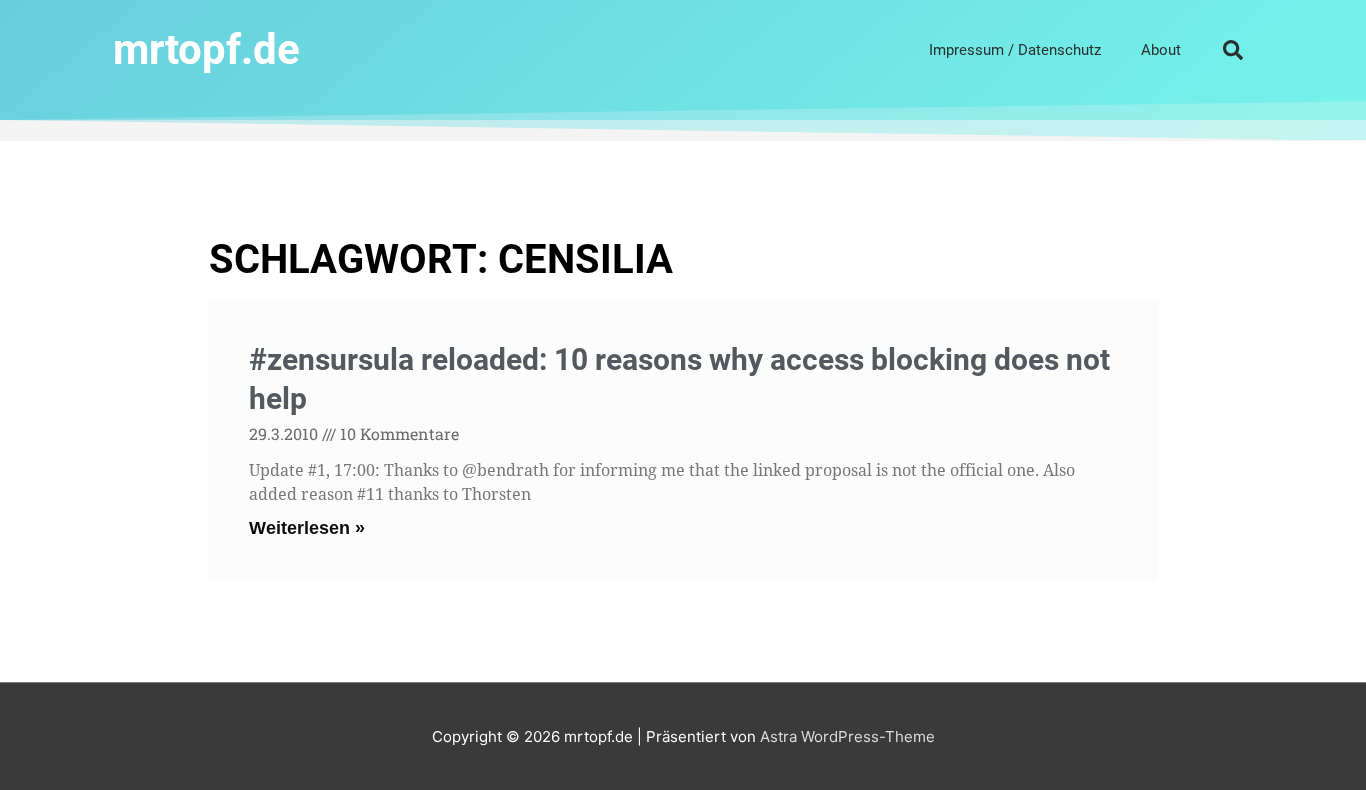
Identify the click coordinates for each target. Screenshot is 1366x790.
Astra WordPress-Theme (847, 736)
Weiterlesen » (307, 528)
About (1161, 50)
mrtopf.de (206, 49)
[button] (1233, 50)
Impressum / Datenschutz (1015, 50)
